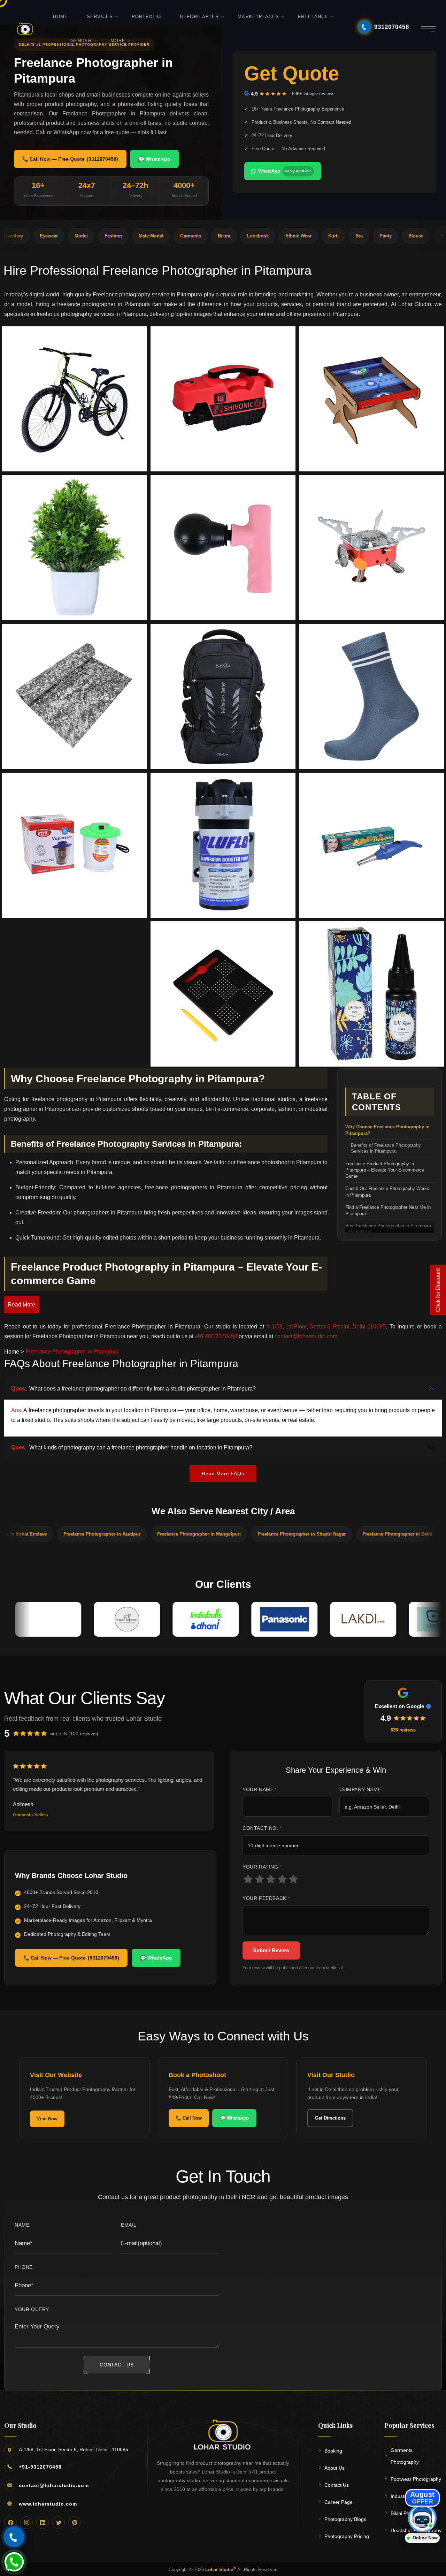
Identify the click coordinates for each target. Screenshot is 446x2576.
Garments (124, 236)
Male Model (85, 236)
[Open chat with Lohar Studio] (422, 2518)
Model (15, 236)
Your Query (32, 2309)
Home (60, 17)
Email (129, 2225)
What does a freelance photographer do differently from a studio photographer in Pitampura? (133, 1389)
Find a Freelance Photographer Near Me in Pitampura (388, 1210)
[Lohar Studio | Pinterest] (75, 2523)
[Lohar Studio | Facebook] (10, 2523)
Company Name (360, 1789)
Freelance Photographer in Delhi (319, 1534)
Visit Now (47, 2119)
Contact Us (337, 2485)
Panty (319, 236)
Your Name (260, 1789)
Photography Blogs (345, 2519)
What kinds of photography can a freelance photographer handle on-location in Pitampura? (132, 1448)
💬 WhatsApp (154, 159)
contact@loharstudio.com (54, 2485)
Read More (21, 1305)
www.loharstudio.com (48, 2504)
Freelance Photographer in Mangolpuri (121, 1534)
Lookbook (192, 236)
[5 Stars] (294, 1879)
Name (22, 2225)
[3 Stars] (271, 1879)
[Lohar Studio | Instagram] (26, 2523)
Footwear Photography (416, 2479)
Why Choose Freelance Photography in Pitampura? (387, 1130)
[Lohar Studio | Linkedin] (43, 2523)
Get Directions (330, 2118)
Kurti (267, 236)
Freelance (313, 17)
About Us (334, 2468)
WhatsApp (285, 171)
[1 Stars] (248, 1879)
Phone (24, 2267)
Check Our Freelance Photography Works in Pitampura (387, 1192)
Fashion (47, 236)
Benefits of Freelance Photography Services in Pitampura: (386, 1149)
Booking (333, 2451)
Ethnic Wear (232, 236)
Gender (81, 41)
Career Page (339, 2502)
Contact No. (262, 1828)
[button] (74, 399)
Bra (293, 236)
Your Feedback (266, 1898)
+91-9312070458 (40, 2467)
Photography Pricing (347, 2536)
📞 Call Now (189, 2118)
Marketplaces (258, 17)
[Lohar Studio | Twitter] (59, 2523)
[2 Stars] (260, 1879)
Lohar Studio (221, 2569)
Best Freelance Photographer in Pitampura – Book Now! (388, 1229)
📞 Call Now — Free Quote (70, 159)
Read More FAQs (223, 1473)
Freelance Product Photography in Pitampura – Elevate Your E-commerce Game (385, 1170)
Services (100, 17)
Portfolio (146, 17)
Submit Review (271, 1950)
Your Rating (262, 1867)
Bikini (158, 236)
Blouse (350, 236)
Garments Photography (405, 2456)
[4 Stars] (282, 1879)
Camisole (425, 236)
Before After (199, 17)
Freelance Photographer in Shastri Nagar (224, 1534)
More (118, 41)
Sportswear (386, 236)
